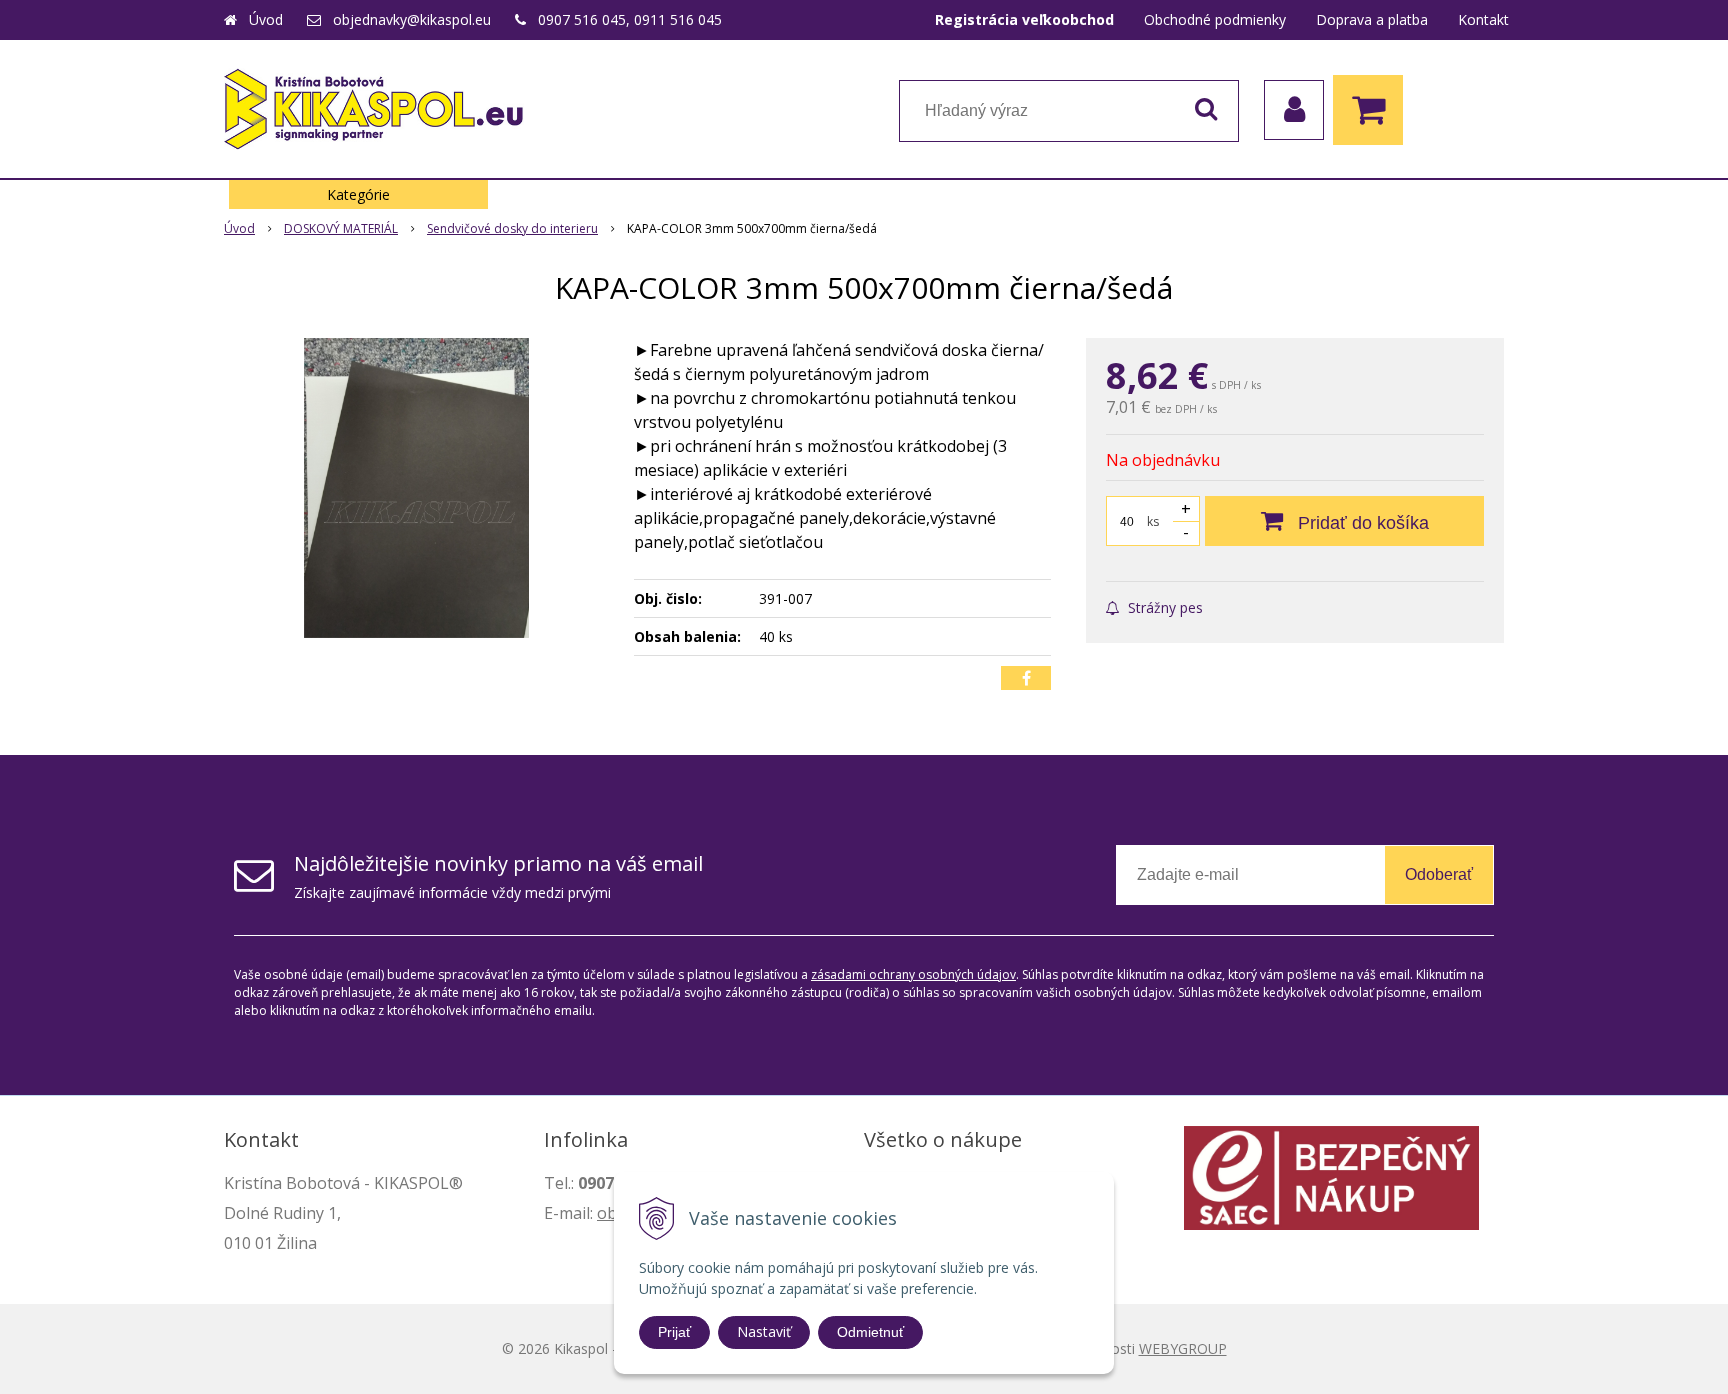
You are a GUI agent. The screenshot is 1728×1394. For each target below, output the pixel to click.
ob (607, 1213)
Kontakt (1483, 19)
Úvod (266, 19)
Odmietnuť (870, 1332)
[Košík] (1373, 110)
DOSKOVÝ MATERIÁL (341, 228)
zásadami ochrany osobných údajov (913, 974)
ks (1153, 521)
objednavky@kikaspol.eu (412, 19)
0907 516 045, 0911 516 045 (630, 19)
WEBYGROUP (1183, 1348)
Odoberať (1439, 874)
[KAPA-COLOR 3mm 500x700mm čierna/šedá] (416, 488)
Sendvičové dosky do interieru (512, 228)
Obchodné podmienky (1215, 19)
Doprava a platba (1372, 19)
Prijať (674, 1332)
